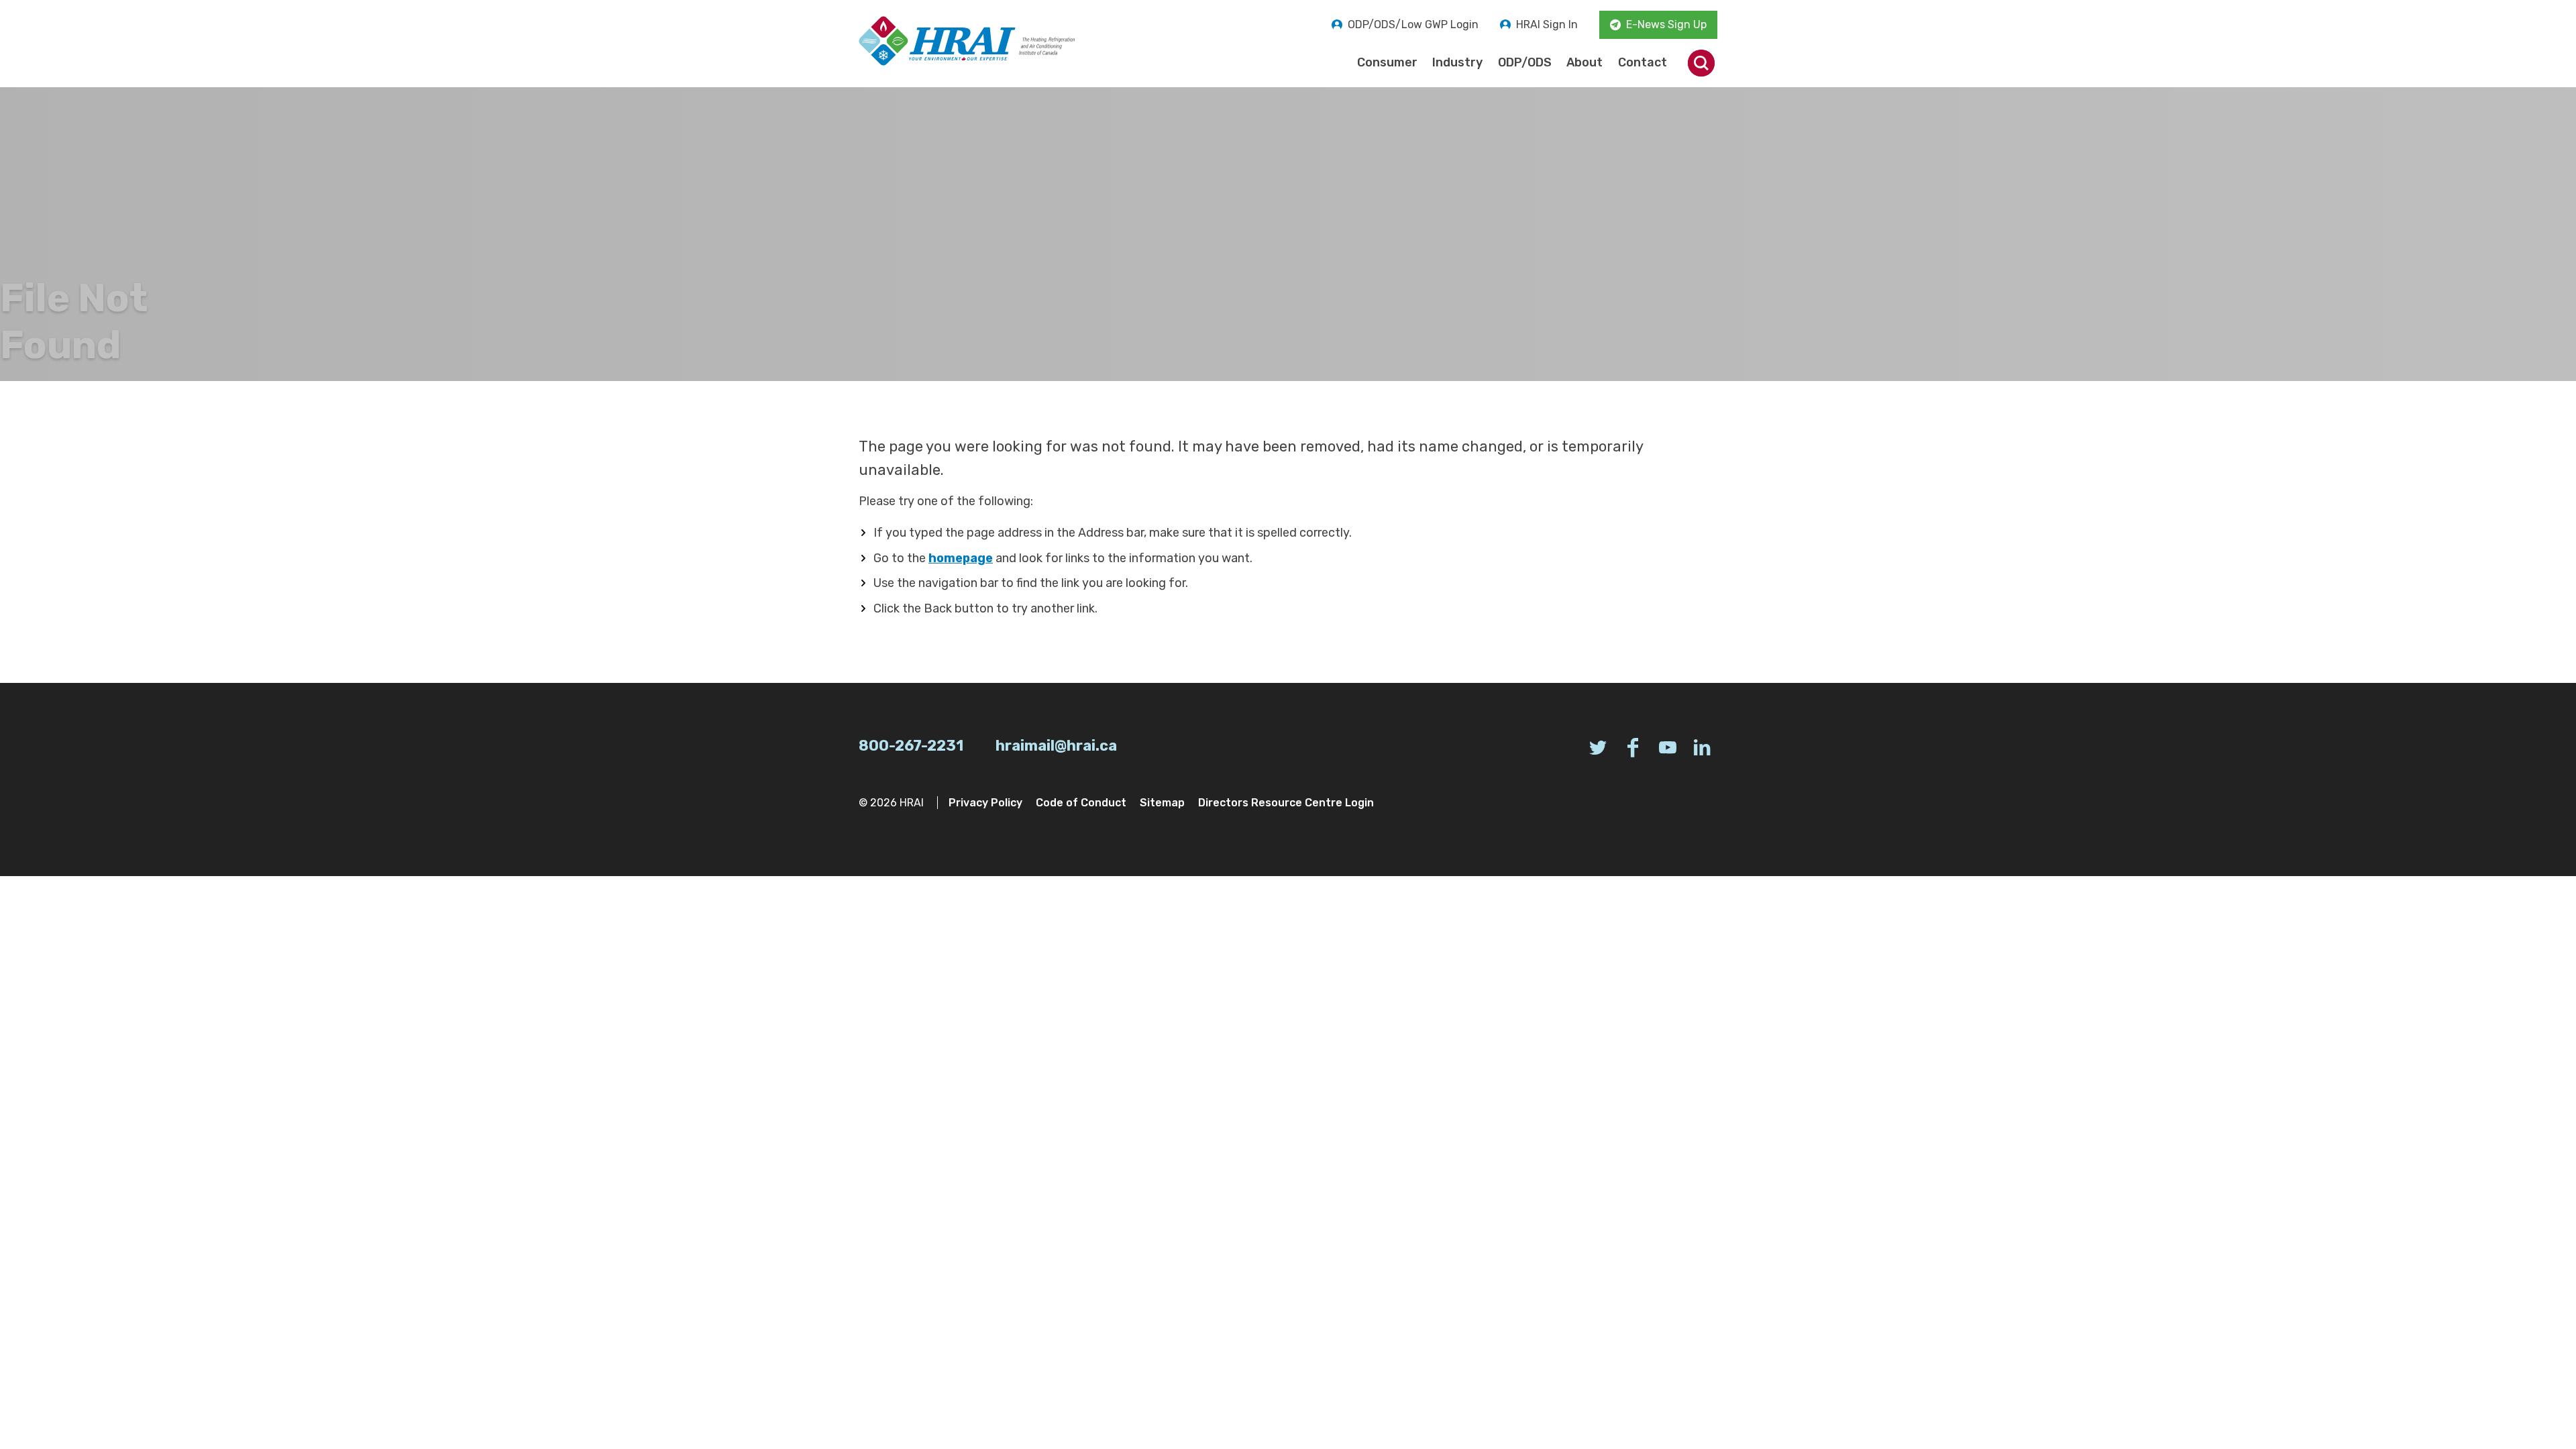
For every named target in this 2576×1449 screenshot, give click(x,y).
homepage (961, 558)
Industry (1457, 62)
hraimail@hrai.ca (1056, 746)
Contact (1643, 62)
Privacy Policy (985, 803)
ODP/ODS (1525, 62)
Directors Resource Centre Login (1286, 803)
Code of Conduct (1081, 803)
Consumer (1387, 62)
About (1585, 62)
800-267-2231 (911, 746)
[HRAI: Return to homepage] (967, 41)
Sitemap (1162, 803)
